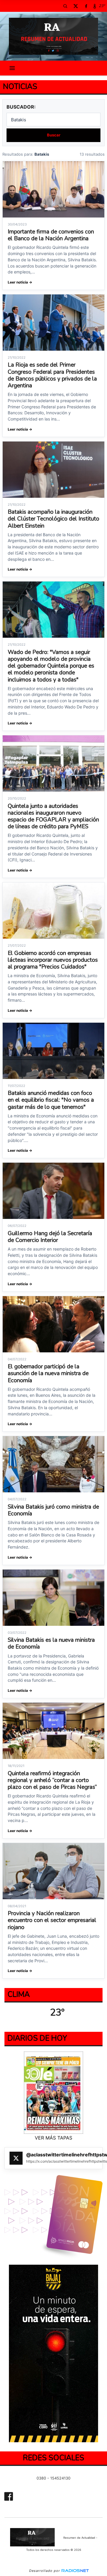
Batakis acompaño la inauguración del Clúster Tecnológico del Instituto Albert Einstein (53, 519)
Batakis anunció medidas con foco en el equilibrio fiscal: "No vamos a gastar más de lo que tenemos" (51, 1100)
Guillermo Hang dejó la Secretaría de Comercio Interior (50, 1237)
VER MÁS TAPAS (53, 2138)
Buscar (54, 135)
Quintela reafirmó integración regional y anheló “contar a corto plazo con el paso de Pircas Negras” (52, 1780)
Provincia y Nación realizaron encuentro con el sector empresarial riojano (52, 1920)
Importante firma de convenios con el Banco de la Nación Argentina (51, 235)
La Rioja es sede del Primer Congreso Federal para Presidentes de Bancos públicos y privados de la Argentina (52, 375)
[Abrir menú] (12, 68)
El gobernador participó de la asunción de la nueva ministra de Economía (48, 1373)
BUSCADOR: (21, 107)
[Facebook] (86, 6)
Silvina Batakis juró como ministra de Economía (53, 1510)
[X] (75, 6)
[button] (65, 6)
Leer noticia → (20, 282)
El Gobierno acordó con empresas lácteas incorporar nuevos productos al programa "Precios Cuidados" (53, 960)
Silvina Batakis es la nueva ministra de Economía (51, 1643)
